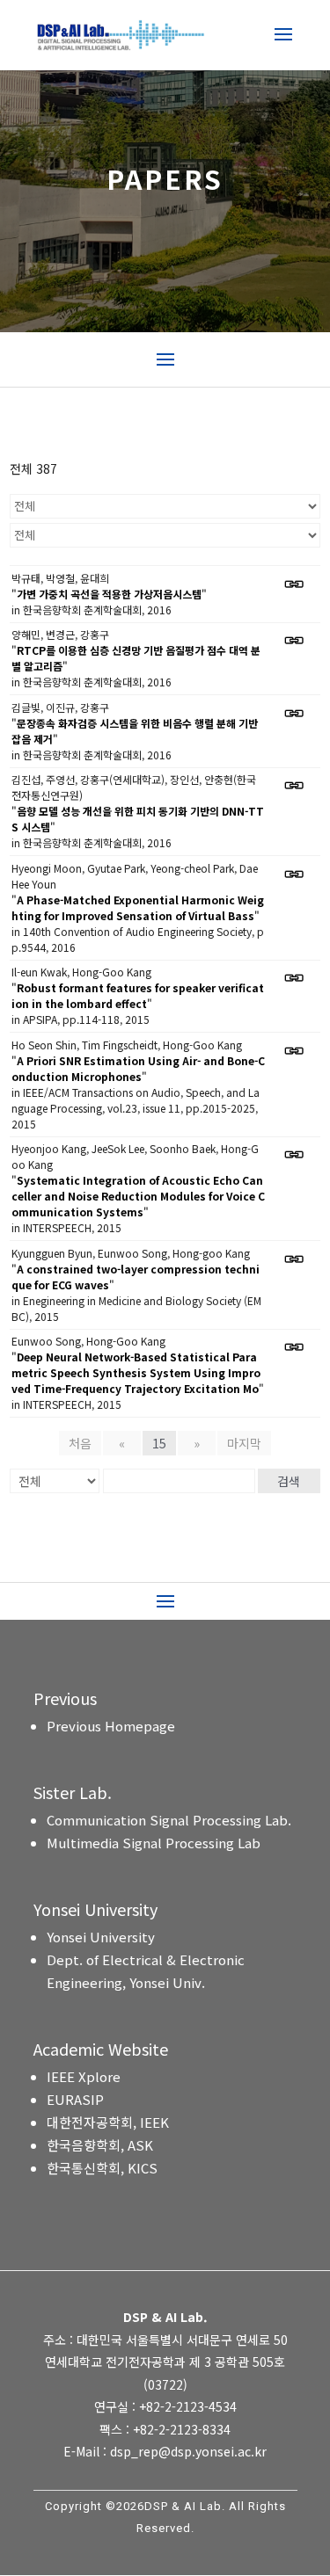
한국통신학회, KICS (102, 2168)
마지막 (244, 1443)
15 (159, 1443)
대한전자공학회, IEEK (108, 2122)
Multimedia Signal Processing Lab (154, 1843)
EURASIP (75, 2099)
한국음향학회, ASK (100, 2145)
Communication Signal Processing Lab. (169, 1820)
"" (109, 594)
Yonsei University (101, 1937)
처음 (80, 1443)
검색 (289, 1481)
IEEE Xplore (84, 2076)
